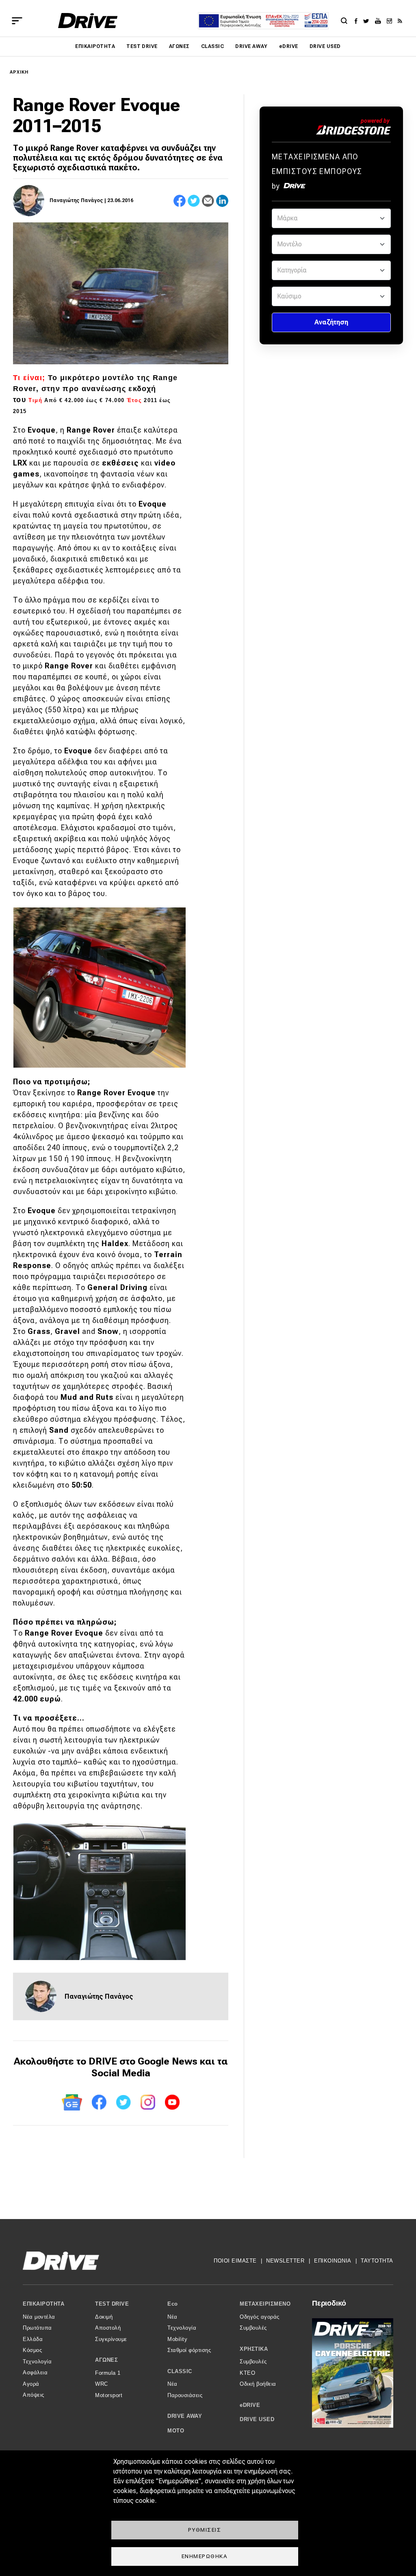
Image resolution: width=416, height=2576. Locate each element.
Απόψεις (34, 2395)
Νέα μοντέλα (39, 2317)
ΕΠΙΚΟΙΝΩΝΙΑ (333, 2261)
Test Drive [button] (112, 2304)
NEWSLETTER (285, 2261)
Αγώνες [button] (106, 2360)
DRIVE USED (325, 46)
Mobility (177, 2339)
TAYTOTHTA (377, 2261)
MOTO (176, 2431)
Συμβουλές (253, 2328)
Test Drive (142, 46)
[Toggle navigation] (17, 21)
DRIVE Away (251, 46)
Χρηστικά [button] (254, 2349)
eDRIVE (289, 46)
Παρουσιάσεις (185, 2395)
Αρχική (19, 72)
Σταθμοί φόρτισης (189, 2350)
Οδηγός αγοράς (260, 2317)
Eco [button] (173, 2304)
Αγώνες (179, 46)
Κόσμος (32, 2350)
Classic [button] (180, 2371)
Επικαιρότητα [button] (43, 2304)
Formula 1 (108, 2373)
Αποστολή (108, 2328)
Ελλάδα (33, 2339)
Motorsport (109, 2395)
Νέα (172, 2317)
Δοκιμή (104, 2317)
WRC (102, 2384)
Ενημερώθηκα (205, 2556)
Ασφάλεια (35, 2373)
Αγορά (31, 2384)
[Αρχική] (88, 21)
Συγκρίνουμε (111, 2339)
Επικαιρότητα (95, 46)
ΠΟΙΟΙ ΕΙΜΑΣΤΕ (235, 2261)
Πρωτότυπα (37, 2328)
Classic (212, 46)
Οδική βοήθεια (258, 2384)
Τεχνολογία (37, 2362)
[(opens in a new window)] (358, 21)
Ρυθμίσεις (205, 2530)
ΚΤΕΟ (247, 2373)
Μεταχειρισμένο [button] (265, 2304)
